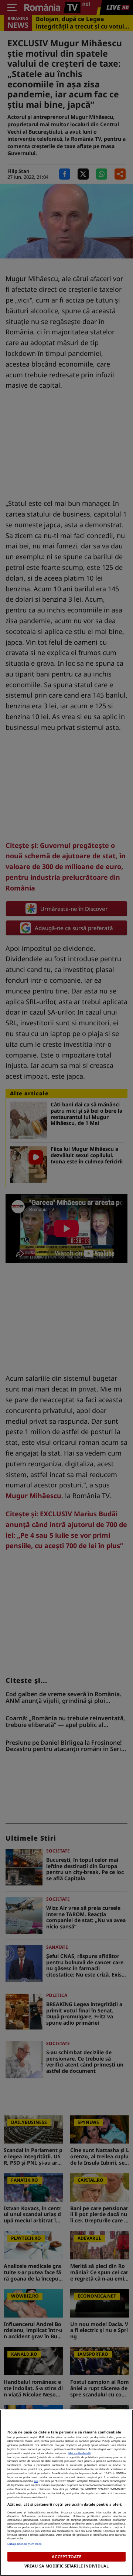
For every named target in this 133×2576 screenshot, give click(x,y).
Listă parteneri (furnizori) (24, 2544)
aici (36, 2481)
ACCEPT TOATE (66, 2557)
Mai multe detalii (79, 2453)
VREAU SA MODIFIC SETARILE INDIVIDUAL (66, 2566)
